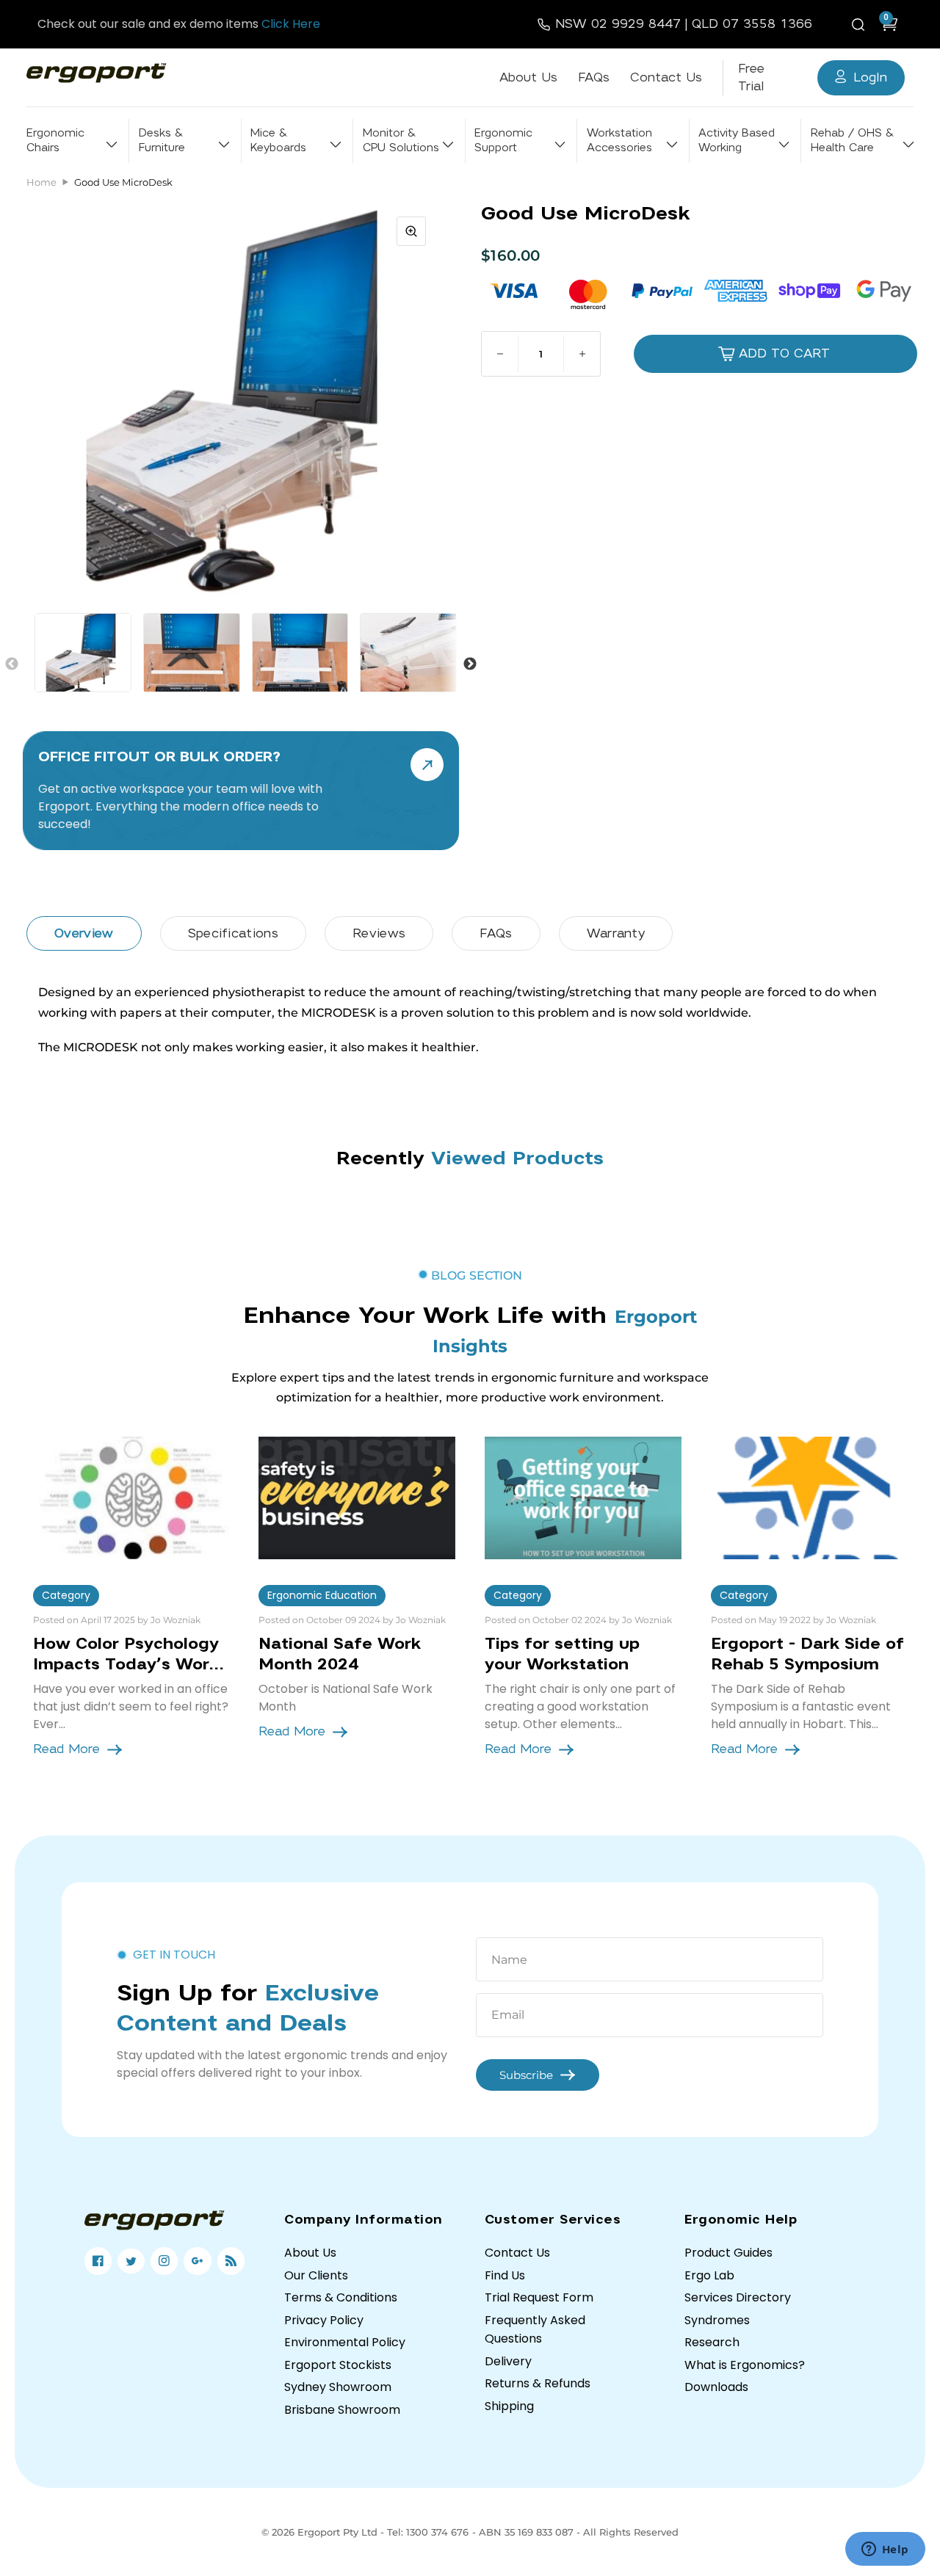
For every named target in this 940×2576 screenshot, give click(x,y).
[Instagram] (164, 2261)
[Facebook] (98, 2261)
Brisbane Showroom (342, 2410)
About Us (528, 77)
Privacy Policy (324, 2320)
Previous (12, 664)
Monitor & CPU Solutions (401, 141)
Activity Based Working (737, 141)
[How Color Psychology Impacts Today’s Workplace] (131, 1498)
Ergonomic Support (503, 141)
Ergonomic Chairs (55, 141)
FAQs (594, 77)
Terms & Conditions (341, 2297)
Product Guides (728, 2253)
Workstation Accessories (619, 141)
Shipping (509, 2406)
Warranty (616, 933)
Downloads (716, 2387)
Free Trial (751, 77)
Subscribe (526, 2075)
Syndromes (717, 2320)
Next (470, 664)
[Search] (861, 24)
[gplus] (197, 2261)
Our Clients (316, 2275)
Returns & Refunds (538, 2383)
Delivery (508, 2361)
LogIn (870, 77)
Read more (66, 1749)
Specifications (233, 933)
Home (41, 182)
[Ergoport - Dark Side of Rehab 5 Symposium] (809, 1498)
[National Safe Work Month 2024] (357, 1498)
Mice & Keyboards (278, 141)
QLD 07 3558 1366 (752, 24)
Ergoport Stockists (338, 2365)
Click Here (291, 24)
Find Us (505, 2275)
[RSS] (231, 2261)
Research (712, 2342)
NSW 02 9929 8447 (618, 24)
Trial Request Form (539, 2297)
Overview (84, 933)
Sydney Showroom (338, 2387)
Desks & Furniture (162, 141)
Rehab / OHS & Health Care (852, 141)
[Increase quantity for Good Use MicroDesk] (582, 354)
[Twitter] (131, 2261)
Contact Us (666, 77)
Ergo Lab (709, 2275)
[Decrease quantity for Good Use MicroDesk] (500, 354)
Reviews (379, 933)
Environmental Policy (345, 2342)
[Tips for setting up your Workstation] (583, 1498)
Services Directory (738, 2297)
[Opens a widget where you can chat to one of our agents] (885, 2550)
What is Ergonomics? (745, 2365)
